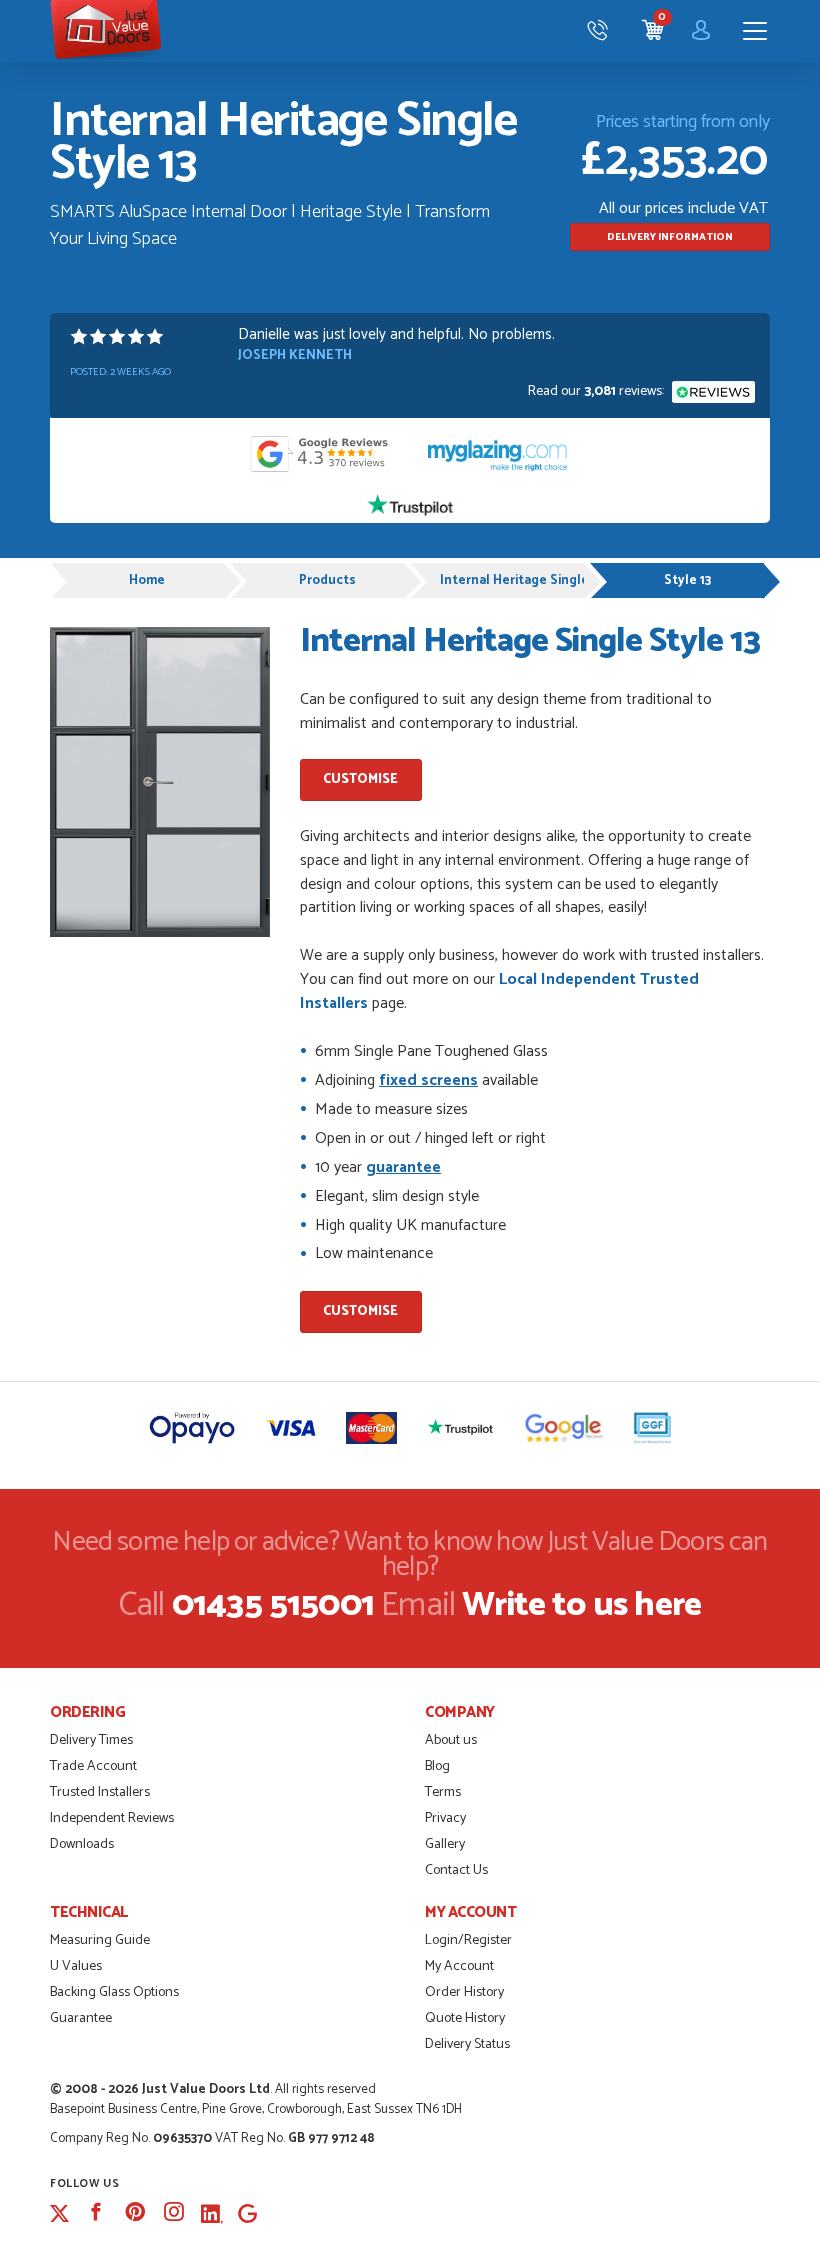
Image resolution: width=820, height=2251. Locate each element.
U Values (76, 1966)
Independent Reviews (112, 1818)
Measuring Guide (100, 1940)
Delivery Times (91, 1740)
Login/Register (468, 1940)
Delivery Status (467, 2044)
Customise (360, 779)
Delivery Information (670, 237)
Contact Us (456, 1870)
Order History (464, 1992)
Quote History (465, 2018)
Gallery (445, 1844)
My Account (459, 1966)
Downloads (82, 1844)
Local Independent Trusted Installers (499, 991)
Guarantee (81, 2018)
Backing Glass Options (114, 1992)
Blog (437, 1766)
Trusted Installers (100, 1792)
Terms (443, 1792)
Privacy (445, 1818)
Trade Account (93, 1766)
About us (451, 1740)
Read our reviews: (597, 391)
